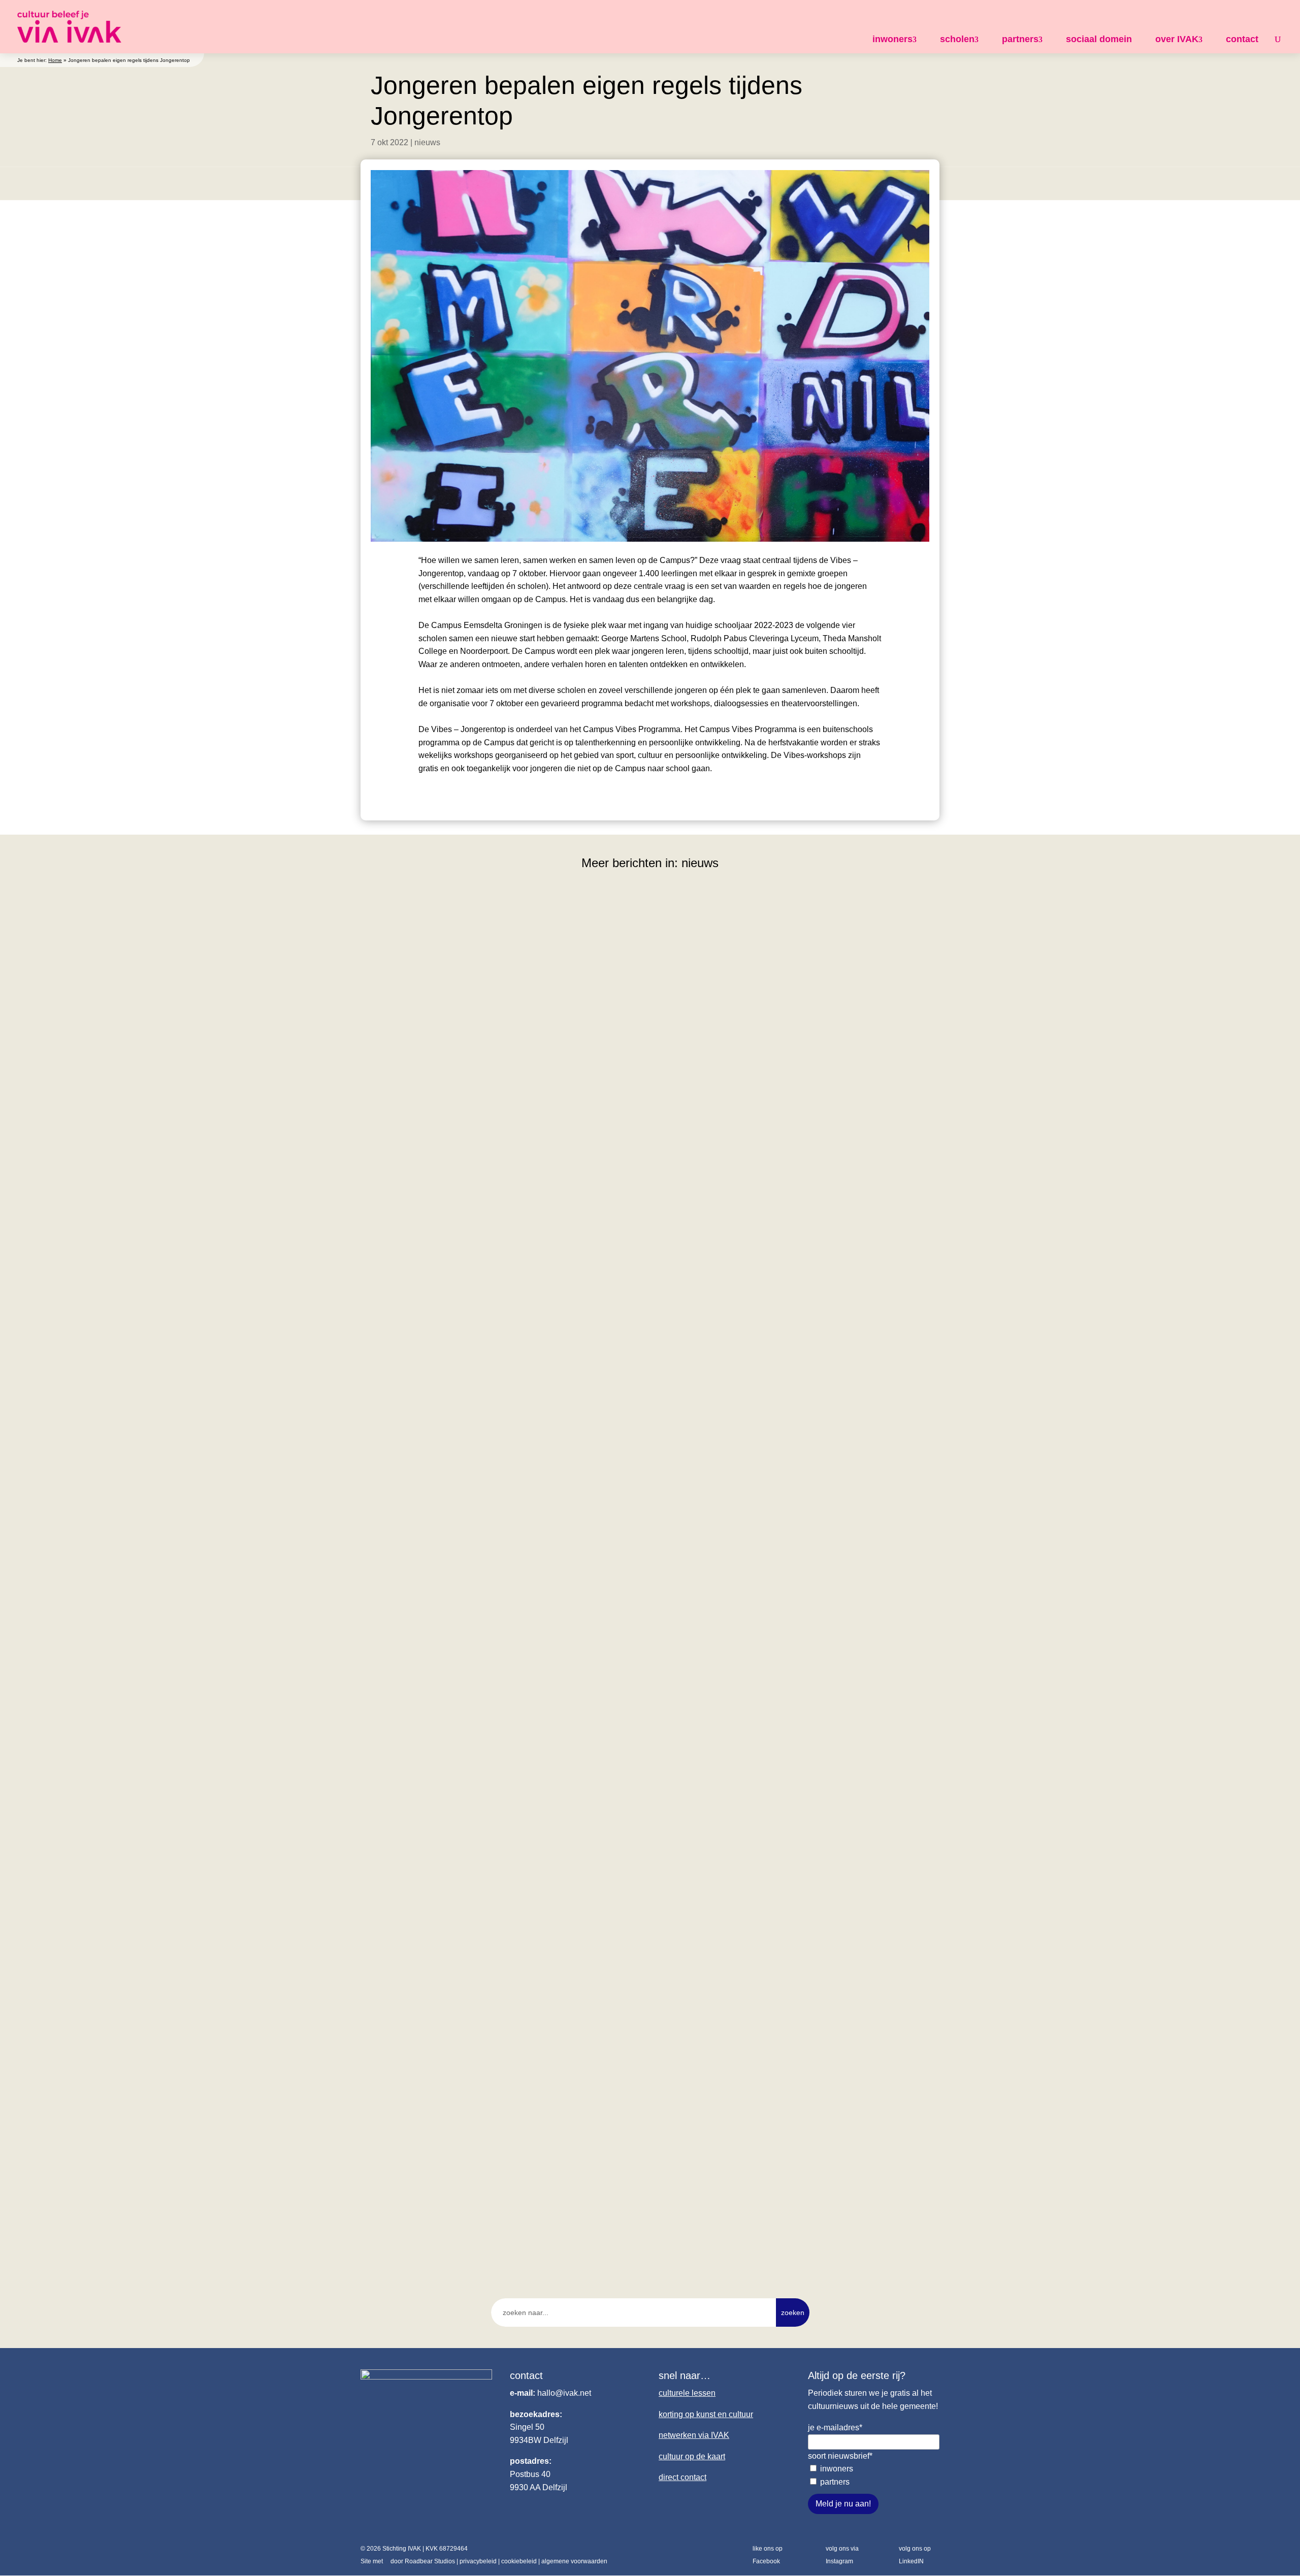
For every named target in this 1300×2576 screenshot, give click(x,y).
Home (55, 60)
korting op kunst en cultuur (706, 2414)
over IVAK (1177, 39)
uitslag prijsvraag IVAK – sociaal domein (451, 2181)
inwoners (892, 39)
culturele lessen (687, 2393)
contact (1242, 39)
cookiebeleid (519, 2561)
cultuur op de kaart (692, 2456)
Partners (835, 2482)
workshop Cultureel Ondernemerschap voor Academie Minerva (497, 1266)
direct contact (682, 2477)
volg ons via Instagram (842, 2555)
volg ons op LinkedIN (915, 2555)
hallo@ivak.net (564, 2393)
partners (1020, 39)
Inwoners (837, 2469)
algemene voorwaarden (574, 2561)
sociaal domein (1099, 39)
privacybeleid (478, 2561)
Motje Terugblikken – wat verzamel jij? (447, 1723)
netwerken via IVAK (694, 2435)
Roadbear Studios (430, 2561)
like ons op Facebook (768, 2555)
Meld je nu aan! (843, 2504)
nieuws (427, 142)
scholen (957, 39)
